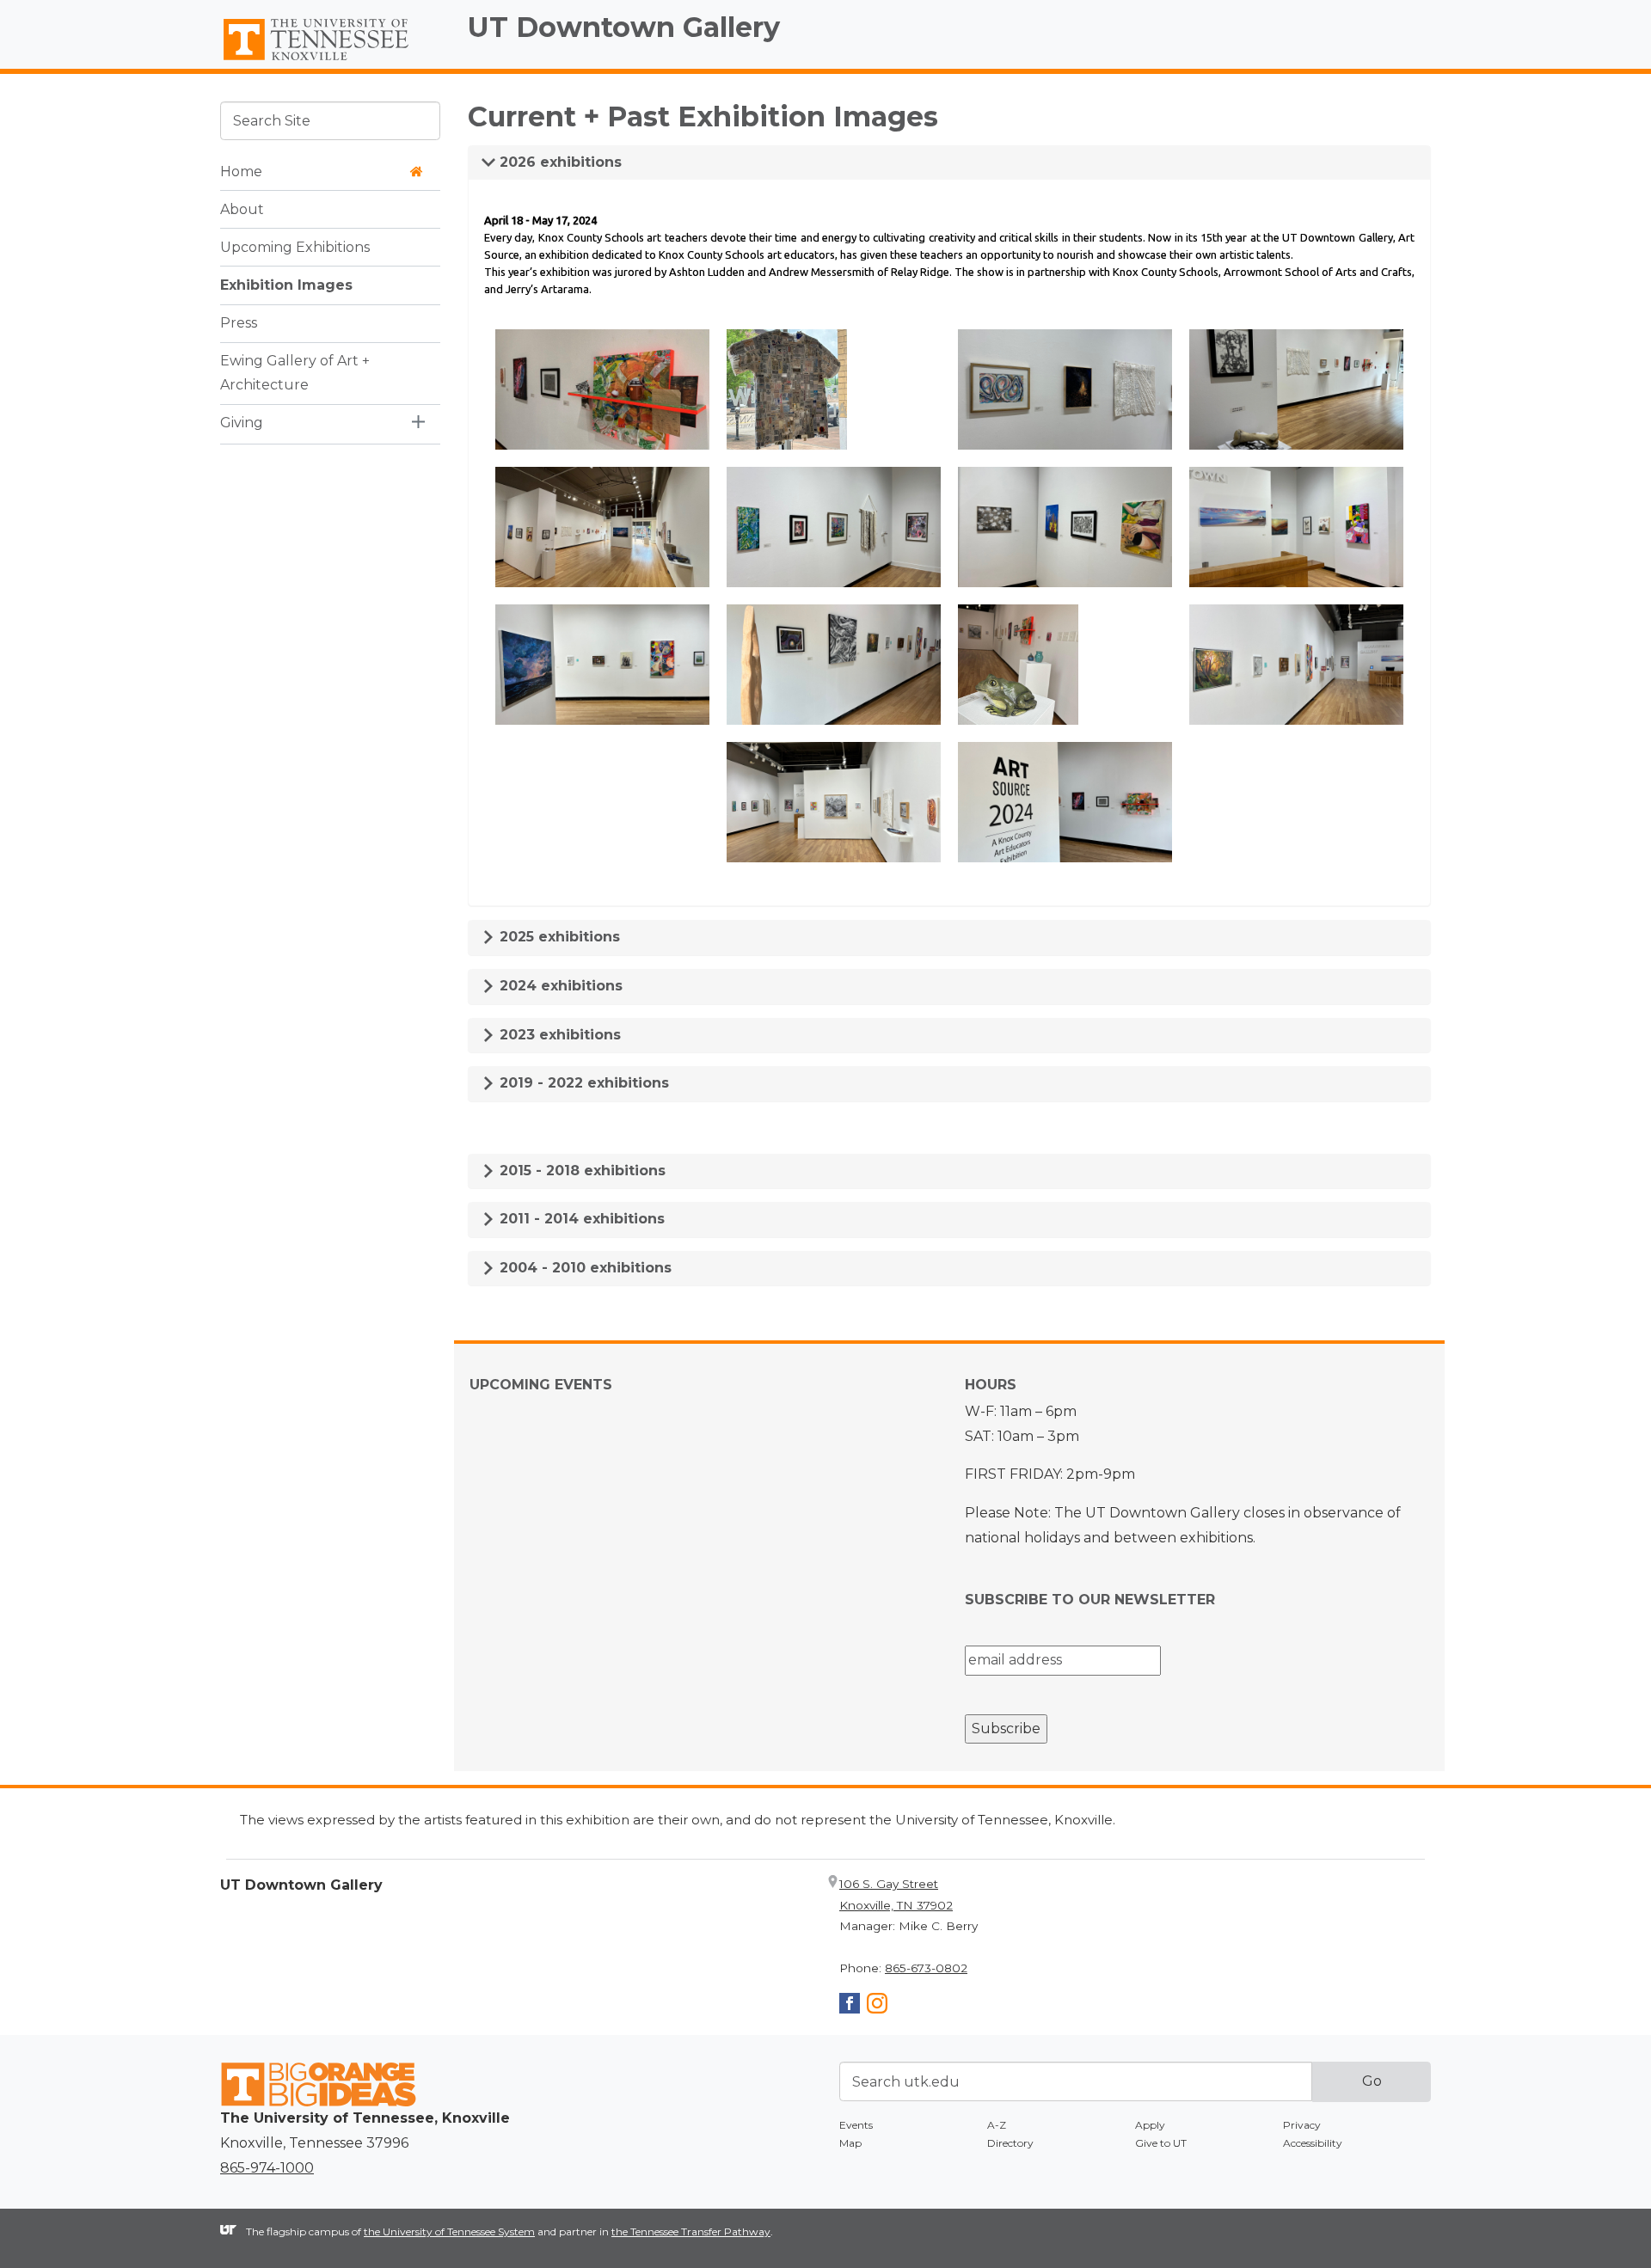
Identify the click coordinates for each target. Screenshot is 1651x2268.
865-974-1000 (267, 2168)
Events (856, 2125)
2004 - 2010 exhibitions (583, 1268)
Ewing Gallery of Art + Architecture (295, 372)
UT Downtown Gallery (624, 27)
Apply (1150, 2125)
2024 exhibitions (559, 986)
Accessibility (1313, 2143)
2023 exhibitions (558, 1035)
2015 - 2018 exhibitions (580, 1171)
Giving (242, 423)
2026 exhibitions (559, 162)
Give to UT (1161, 2143)
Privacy (1302, 2125)
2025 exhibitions (558, 937)
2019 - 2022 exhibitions (582, 1083)
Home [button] (241, 171)
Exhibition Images (286, 284)
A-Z (997, 2125)
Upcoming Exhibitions (295, 246)
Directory (1010, 2143)
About (242, 208)
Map (850, 2143)
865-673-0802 (926, 1968)
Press (239, 322)
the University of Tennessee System (449, 2231)
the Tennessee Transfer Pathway (691, 2231)
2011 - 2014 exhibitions (580, 1219)
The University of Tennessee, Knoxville (330, 61)
